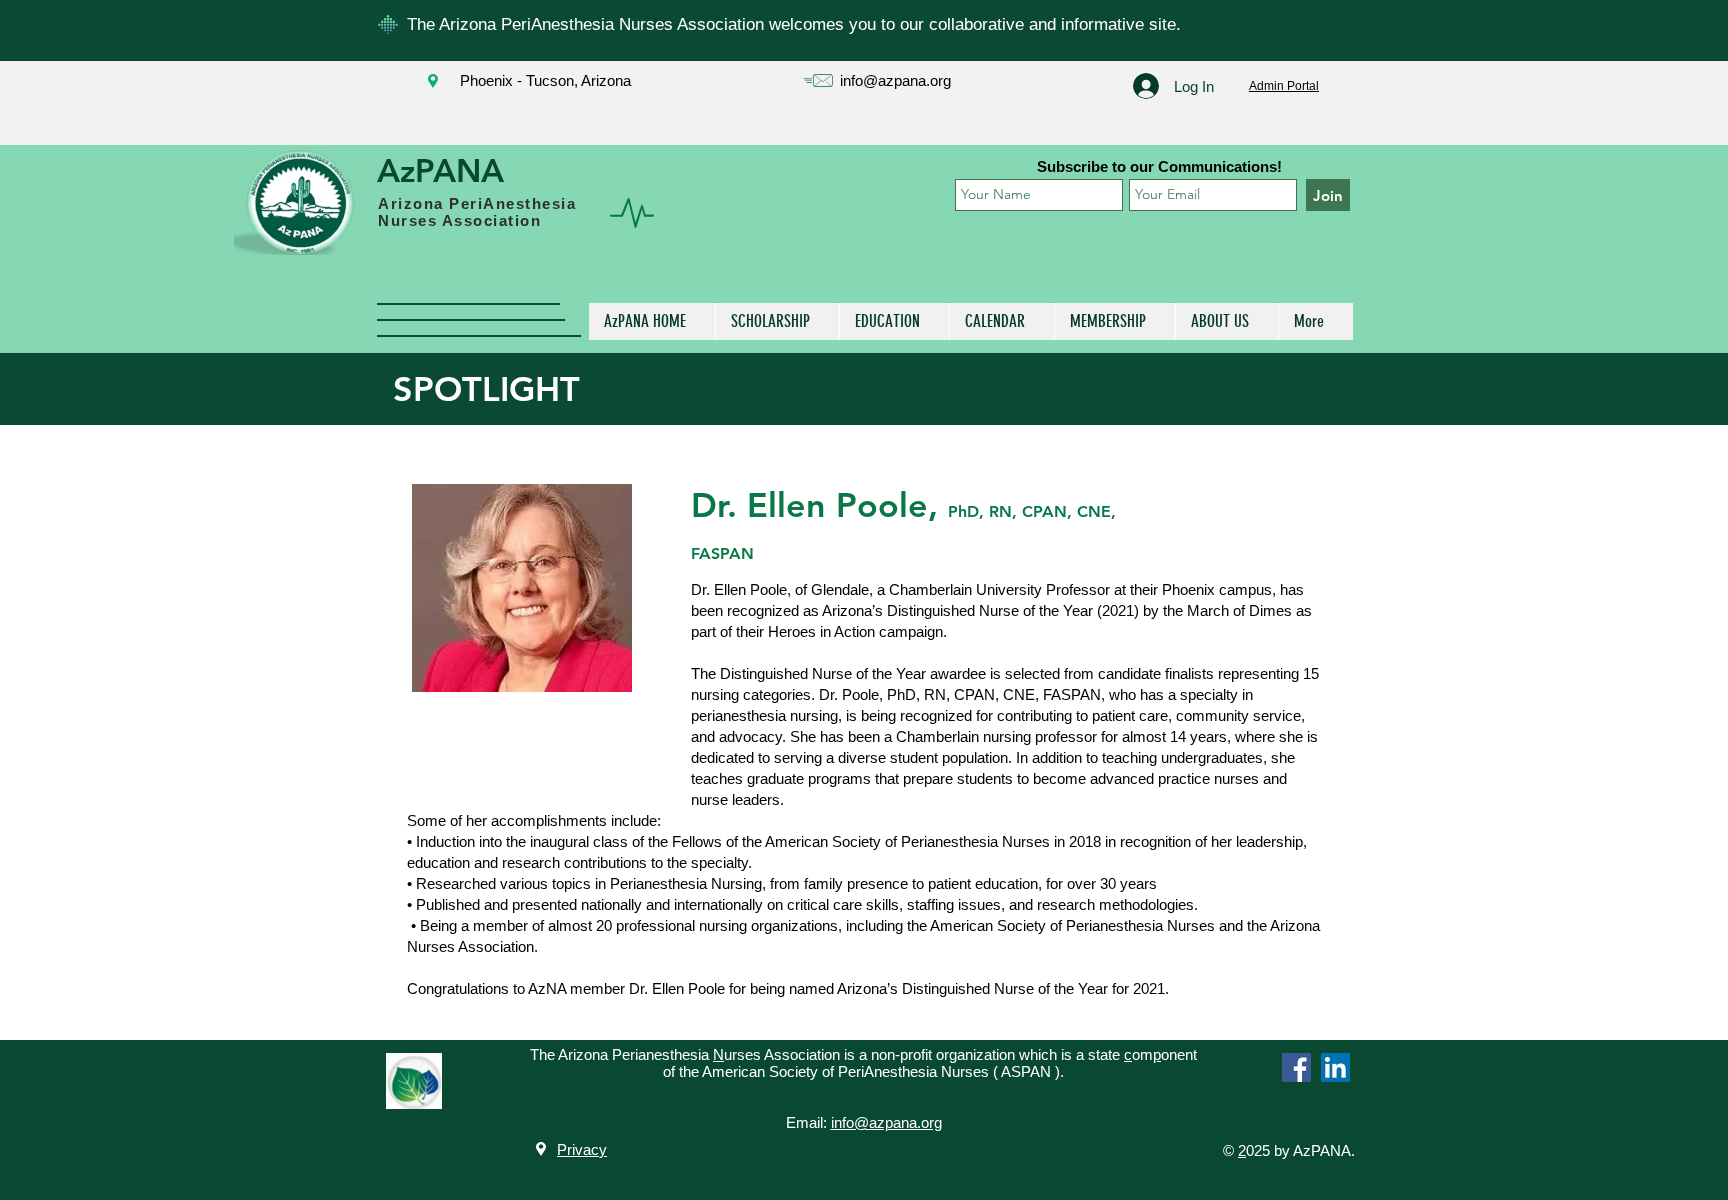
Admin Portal (1284, 86)
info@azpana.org (895, 80)
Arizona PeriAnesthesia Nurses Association (477, 212)
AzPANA (440, 170)
